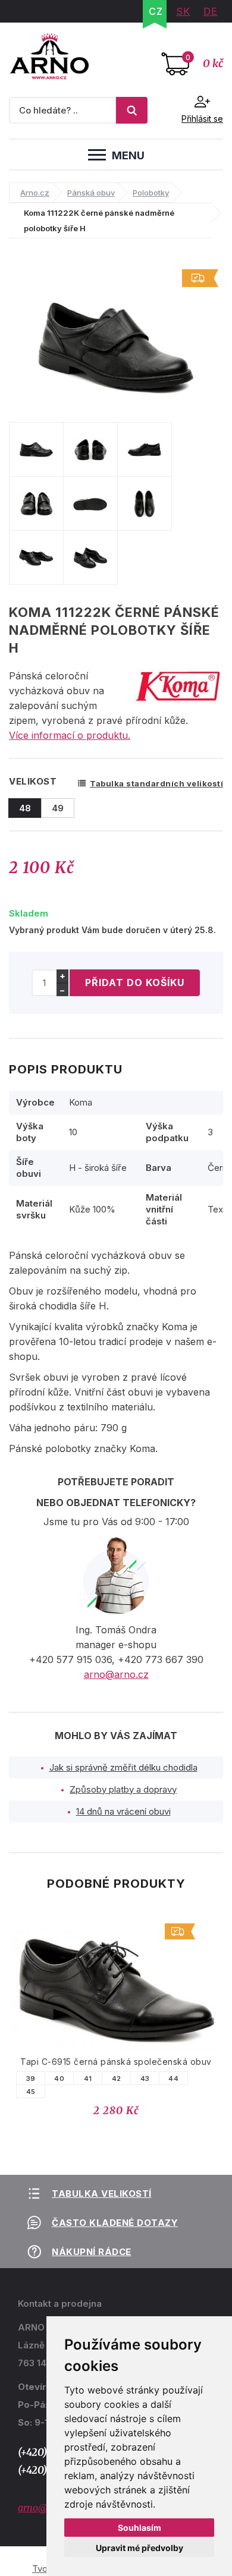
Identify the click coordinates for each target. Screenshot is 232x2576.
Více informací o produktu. (70, 735)
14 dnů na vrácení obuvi (123, 1811)
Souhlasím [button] (139, 2528)
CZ (156, 11)
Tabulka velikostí (102, 2194)
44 (27, 2079)
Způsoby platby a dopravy (123, 1789)
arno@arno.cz (116, 1674)
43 (213, 2079)
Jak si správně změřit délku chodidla (123, 1767)
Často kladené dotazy (115, 2223)
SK (183, 11)
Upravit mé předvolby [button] (139, 2548)
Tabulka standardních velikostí (156, 783)
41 (156, 2079)
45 (99, 2092)
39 (99, 2079)
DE (211, 11)
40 (127, 2079)
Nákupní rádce (92, 2252)
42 (184, 2079)
